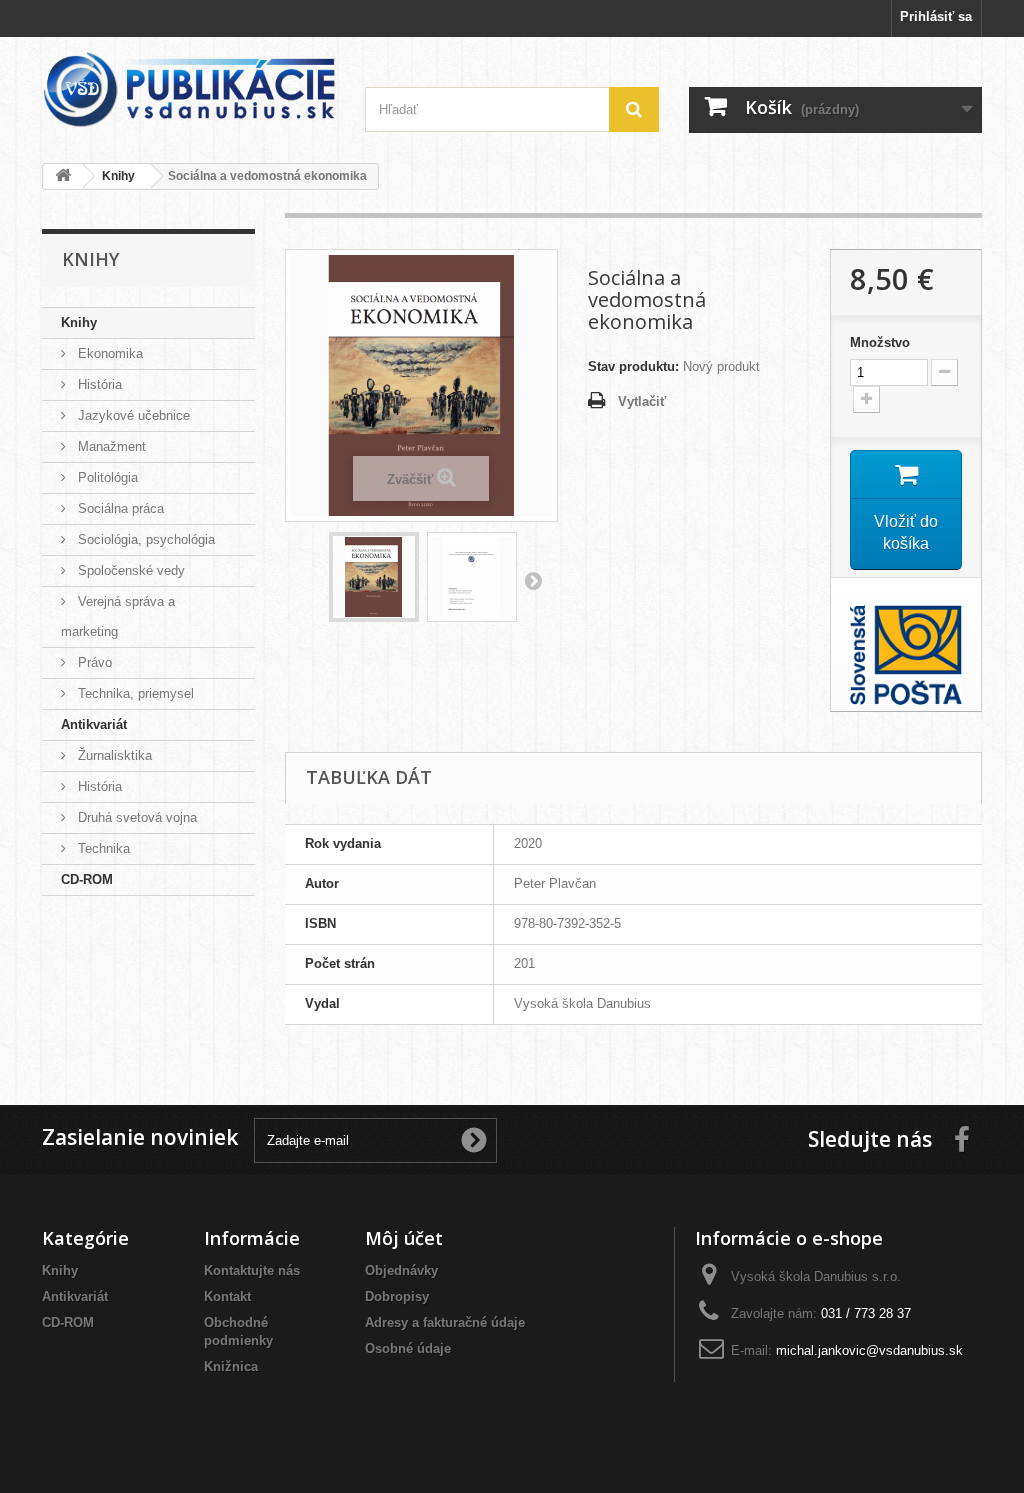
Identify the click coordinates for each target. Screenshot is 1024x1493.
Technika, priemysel (134, 693)
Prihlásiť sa (936, 16)
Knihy (79, 322)
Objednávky (401, 1270)
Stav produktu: (633, 366)
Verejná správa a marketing (118, 616)
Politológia (106, 477)
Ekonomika (108, 353)
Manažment (110, 446)
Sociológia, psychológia (144, 539)
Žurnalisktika (113, 755)
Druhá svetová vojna (135, 817)
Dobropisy (397, 1296)
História (98, 384)
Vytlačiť (642, 401)
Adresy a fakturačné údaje (445, 1322)
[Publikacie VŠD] (188, 89)
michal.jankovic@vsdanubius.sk (869, 1350)
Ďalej (533, 580)
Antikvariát (94, 724)
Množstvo (880, 342)
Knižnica (231, 1366)
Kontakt (227, 1296)
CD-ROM (87, 879)
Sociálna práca (119, 508)
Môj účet (404, 1238)
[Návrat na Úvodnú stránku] (63, 176)
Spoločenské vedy (129, 570)
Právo (93, 662)
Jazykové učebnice (132, 415)
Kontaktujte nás (252, 1270)
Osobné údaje (408, 1348)
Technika (102, 848)
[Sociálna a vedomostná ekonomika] (374, 577)
